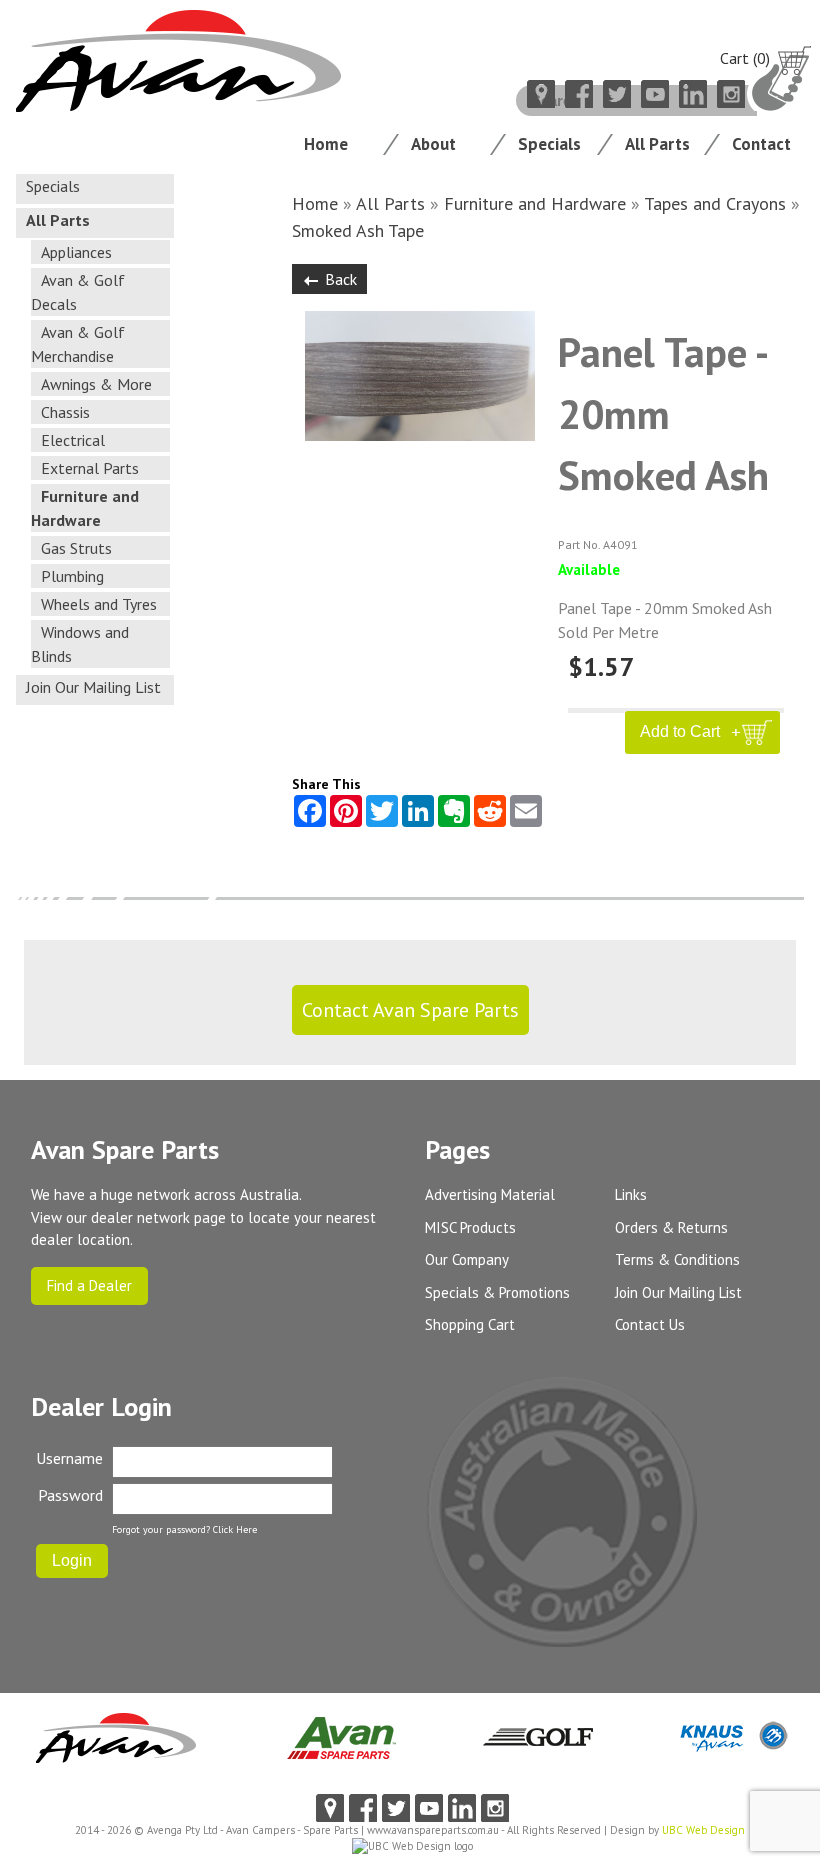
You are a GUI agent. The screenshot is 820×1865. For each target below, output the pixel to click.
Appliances (76, 252)
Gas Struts (76, 548)
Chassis (65, 412)
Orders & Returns (671, 1227)
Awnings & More (96, 384)
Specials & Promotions (497, 1292)
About (433, 144)
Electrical (73, 440)
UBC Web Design (703, 1830)
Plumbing (72, 576)
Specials (549, 144)
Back (341, 279)
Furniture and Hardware (535, 203)
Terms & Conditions (677, 1259)
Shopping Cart (470, 1324)
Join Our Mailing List (93, 687)
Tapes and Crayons (715, 203)
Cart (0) (745, 58)
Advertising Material (490, 1194)
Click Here (235, 1529)
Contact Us (650, 1324)
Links (631, 1194)
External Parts (90, 468)
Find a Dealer (89, 1285)
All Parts (657, 144)
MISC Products (470, 1227)
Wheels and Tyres (99, 604)
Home (326, 144)
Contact (761, 144)
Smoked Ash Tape (358, 230)
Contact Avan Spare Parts (410, 1010)
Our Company (467, 1259)
